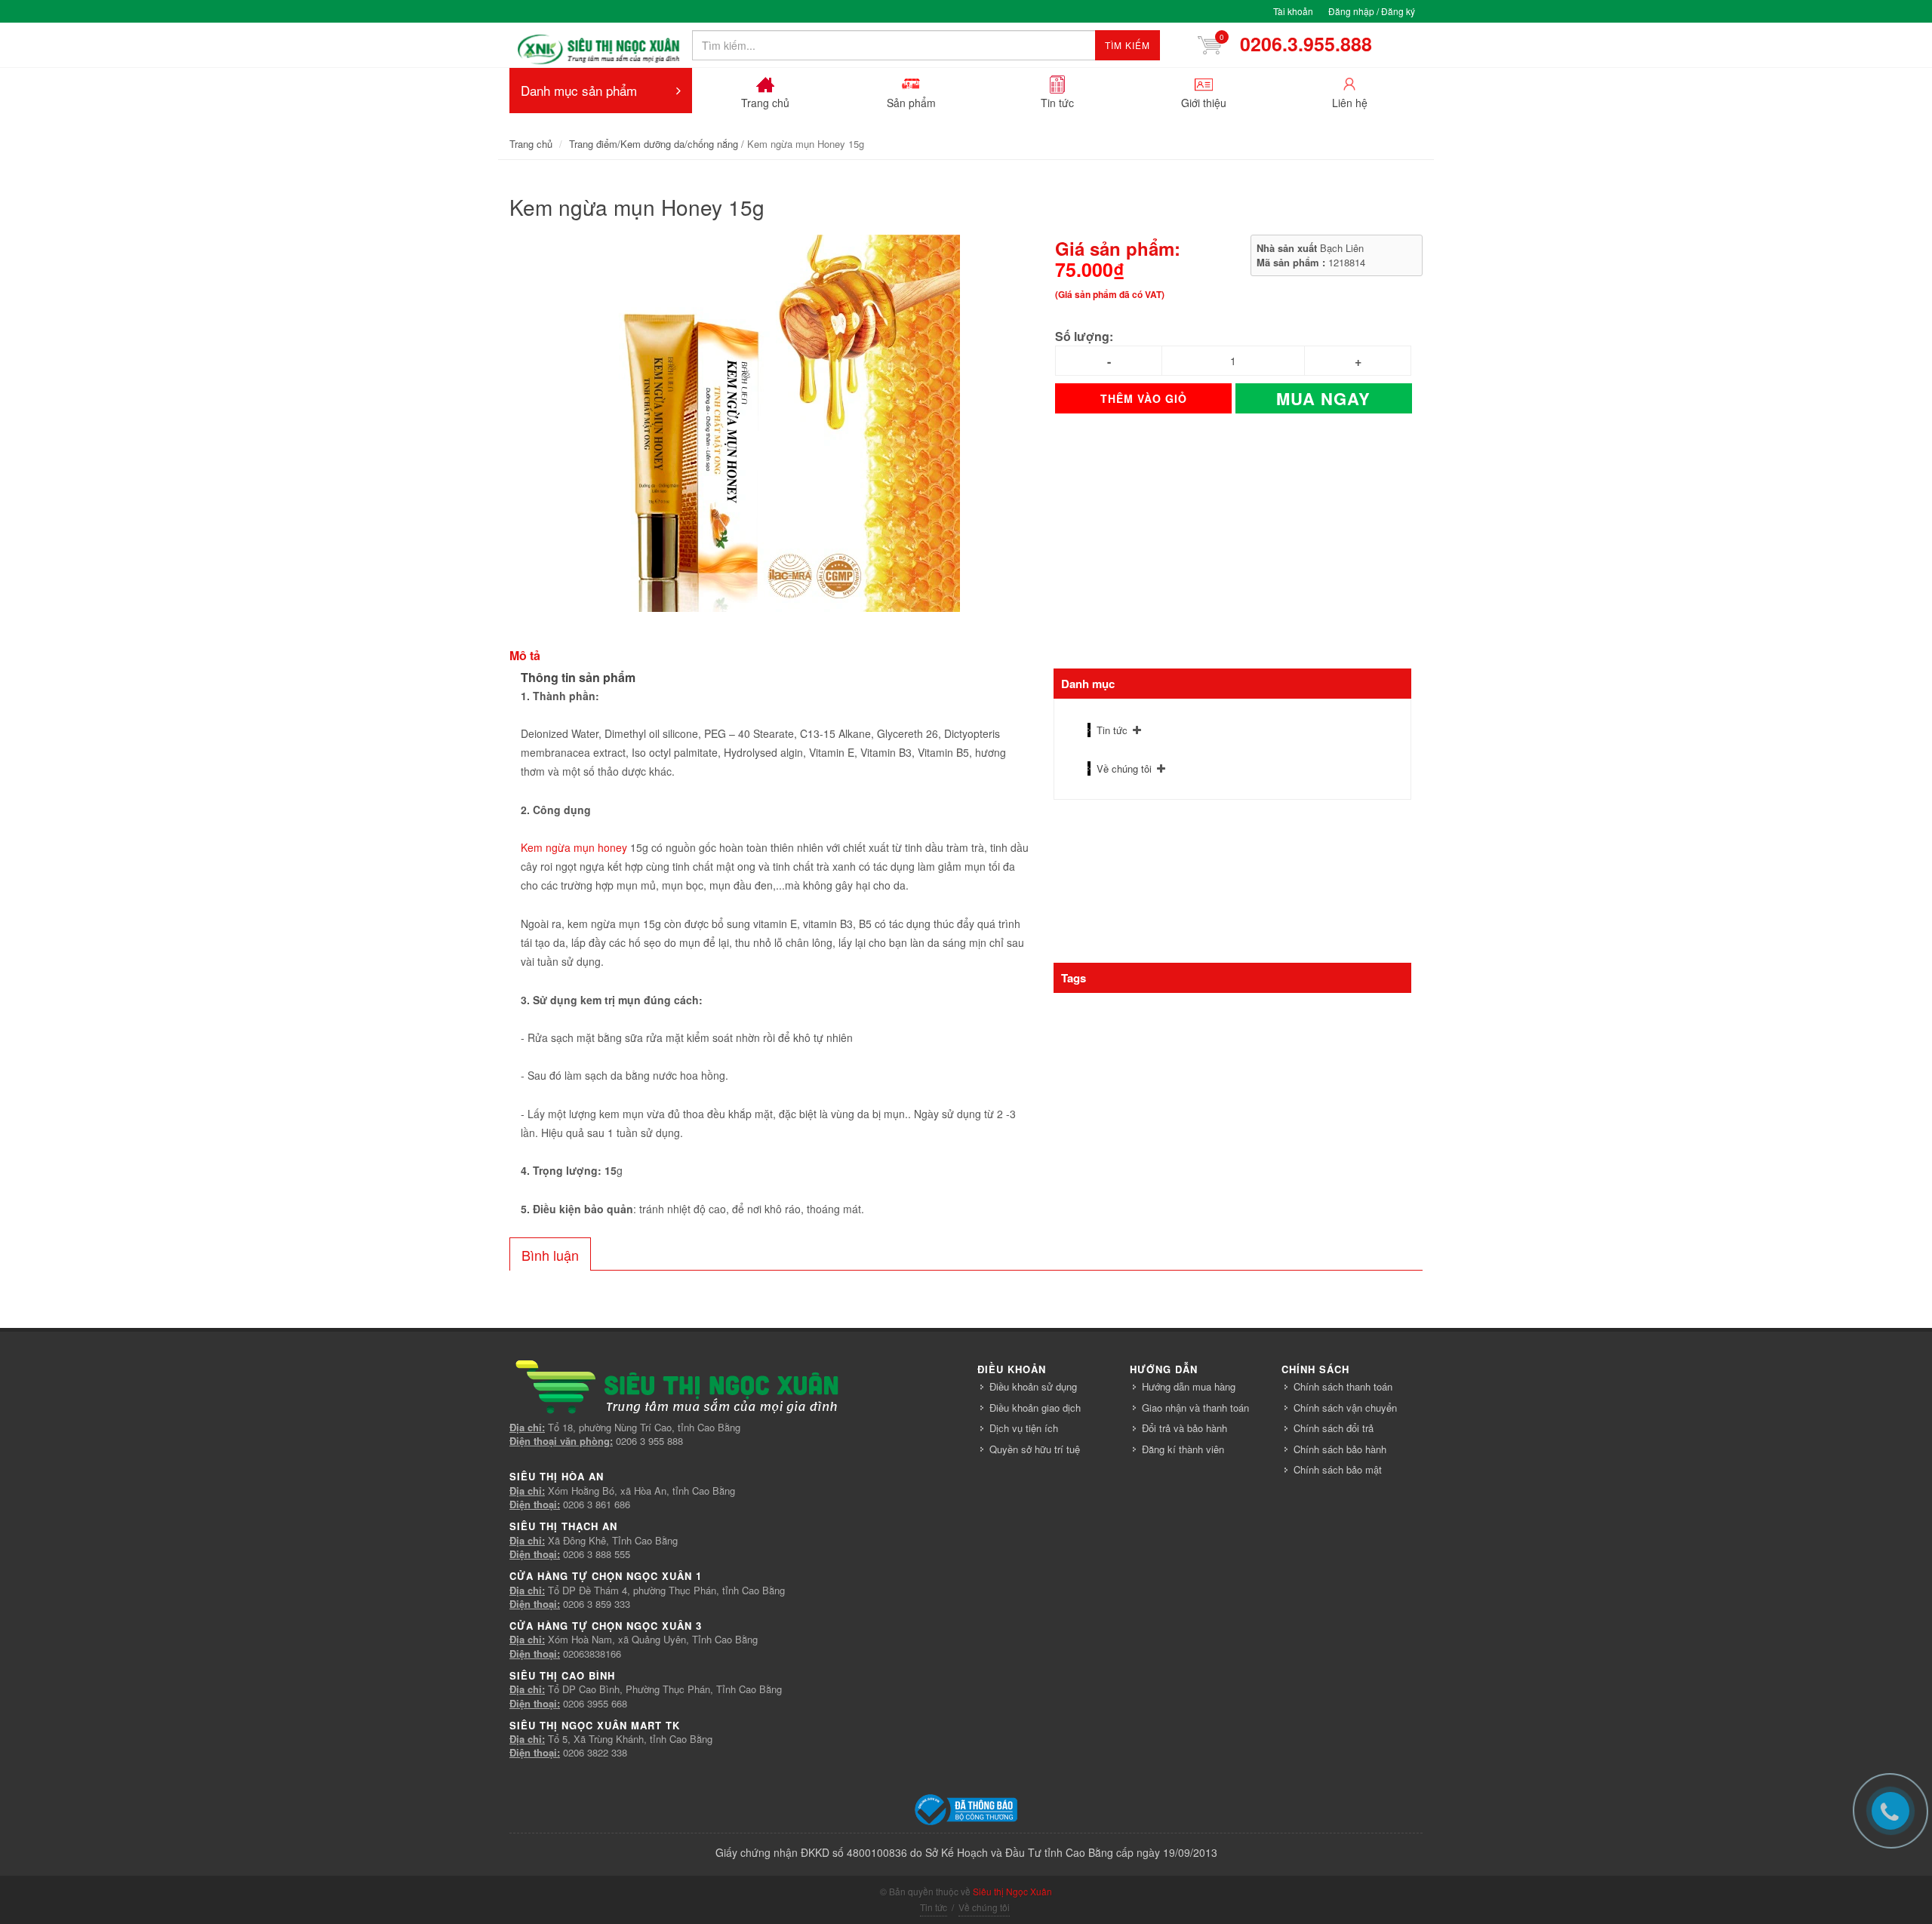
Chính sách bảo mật (1338, 1469)
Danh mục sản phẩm (579, 90)
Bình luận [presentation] (550, 1255)
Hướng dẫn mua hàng (1189, 1386)
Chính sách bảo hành (1340, 1449)
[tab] (550, 1254)
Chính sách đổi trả (1334, 1428)
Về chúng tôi (1124, 768)
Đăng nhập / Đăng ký (1372, 11)
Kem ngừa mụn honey (574, 847)
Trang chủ (531, 144)
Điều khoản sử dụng (1033, 1386)
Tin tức (1112, 730)
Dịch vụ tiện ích (1024, 1428)
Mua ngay (1323, 398)
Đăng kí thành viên (1183, 1449)
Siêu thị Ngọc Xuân (1012, 1891)
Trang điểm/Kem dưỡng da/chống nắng (654, 144)
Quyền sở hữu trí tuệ (1035, 1449)
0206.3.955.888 (1301, 44)
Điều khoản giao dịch (1035, 1408)
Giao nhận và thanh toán (1195, 1408)
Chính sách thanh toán (1343, 1386)
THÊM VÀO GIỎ (1144, 398)
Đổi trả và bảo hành (1184, 1428)
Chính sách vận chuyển (1345, 1408)
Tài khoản (1293, 11)
